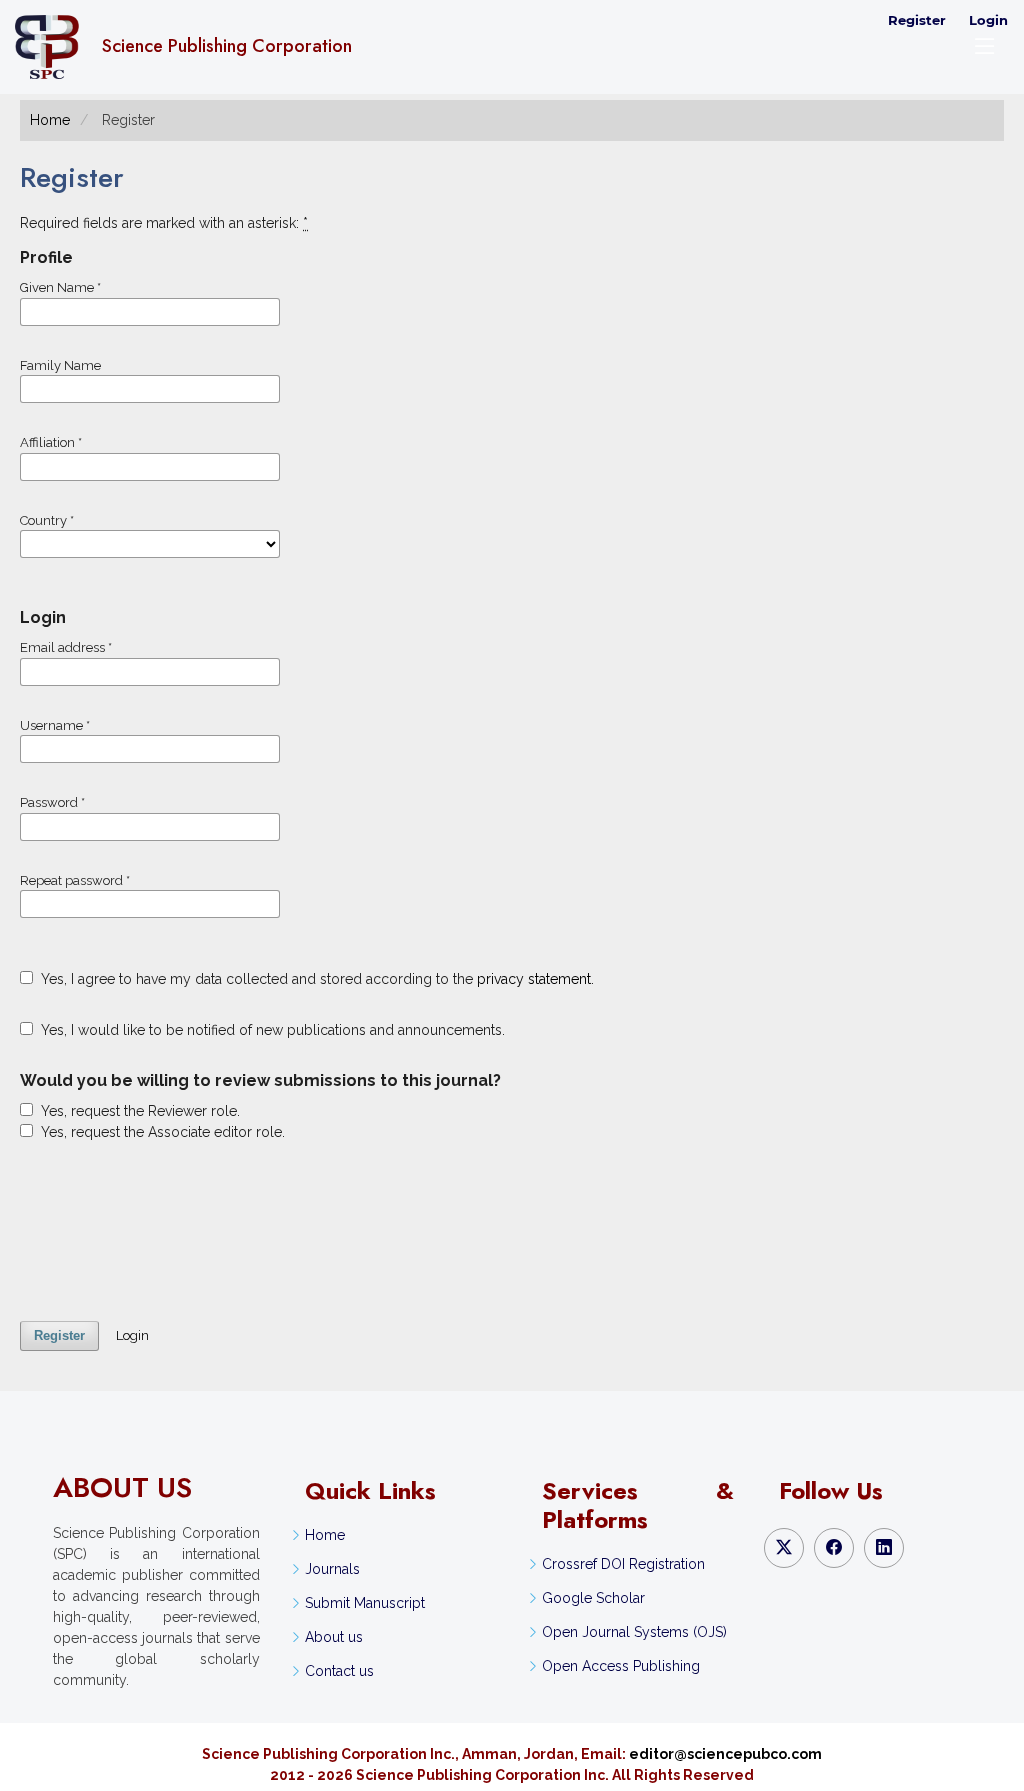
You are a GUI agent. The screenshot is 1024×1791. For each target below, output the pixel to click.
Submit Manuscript (365, 1603)
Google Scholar (593, 1598)
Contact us (339, 1671)
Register (917, 20)
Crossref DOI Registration (623, 1564)
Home (50, 120)
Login (988, 20)
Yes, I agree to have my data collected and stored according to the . (315, 979)
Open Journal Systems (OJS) (634, 1632)
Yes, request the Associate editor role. (161, 1132)
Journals (332, 1569)
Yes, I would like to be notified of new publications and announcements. (271, 1030)
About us (334, 1637)
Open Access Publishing (621, 1666)
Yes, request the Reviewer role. (138, 1111)
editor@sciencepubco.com (725, 1754)
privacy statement (534, 979)
